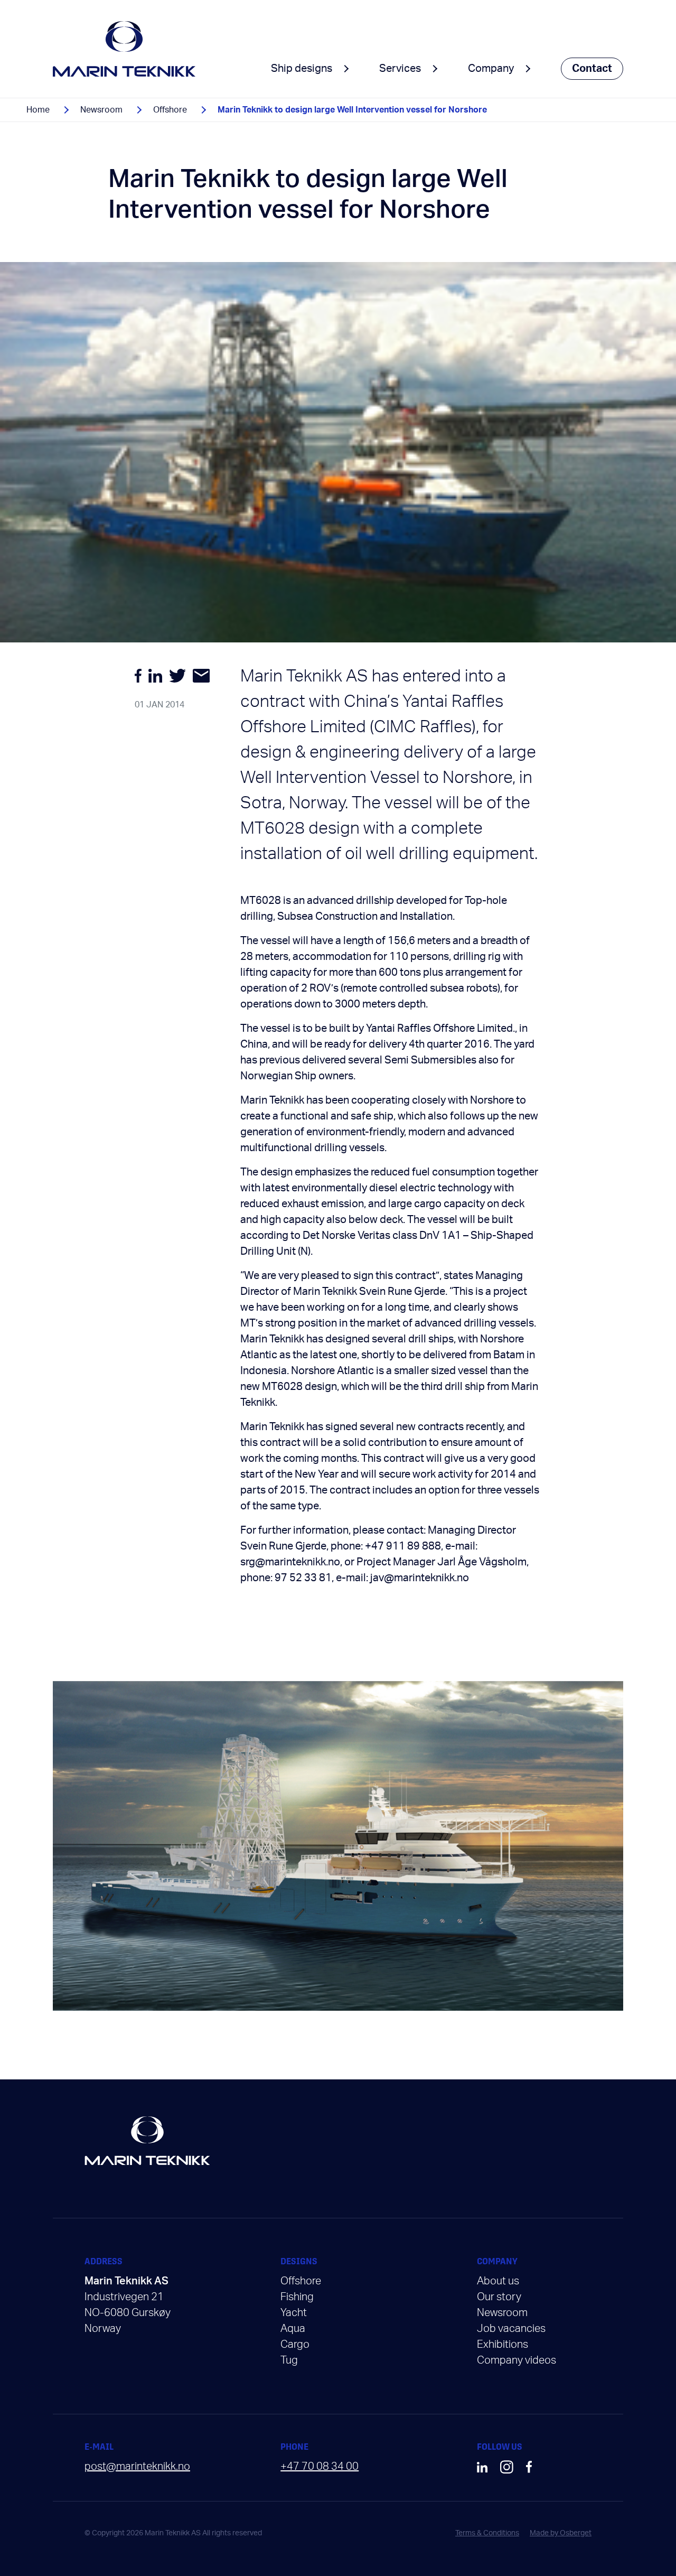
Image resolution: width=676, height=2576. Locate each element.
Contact (592, 69)
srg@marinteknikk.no (290, 1562)
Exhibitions (503, 2345)
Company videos (517, 2360)
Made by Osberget (561, 2533)
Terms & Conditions (487, 2533)
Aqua (293, 2329)
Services (400, 69)
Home (38, 110)
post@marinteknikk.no (137, 2467)
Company (491, 69)
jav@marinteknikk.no (420, 1578)
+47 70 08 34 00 (320, 2467)
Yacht (294, 2313)
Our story (499, 2297)
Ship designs (302, 69)
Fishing (297, 2297)
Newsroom (101, 110)
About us (498, 2281)
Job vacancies (511, 2329)
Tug (289, 2360)
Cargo (295, 2345)
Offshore (170, 110)
